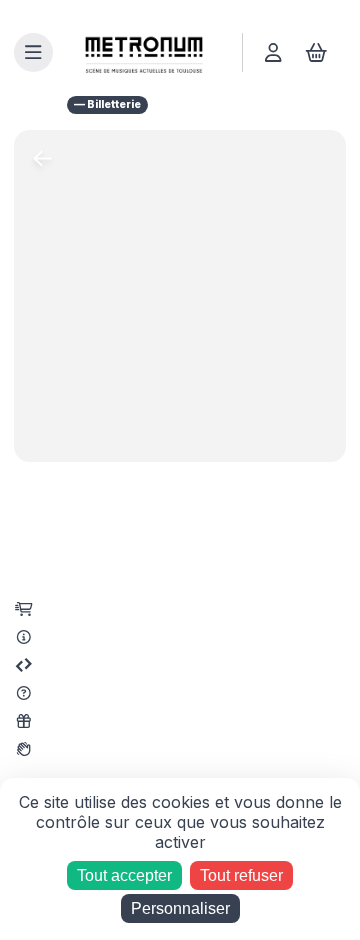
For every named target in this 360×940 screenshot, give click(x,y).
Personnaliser (180, 908)
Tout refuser (241, 875)
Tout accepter (124, 875)
